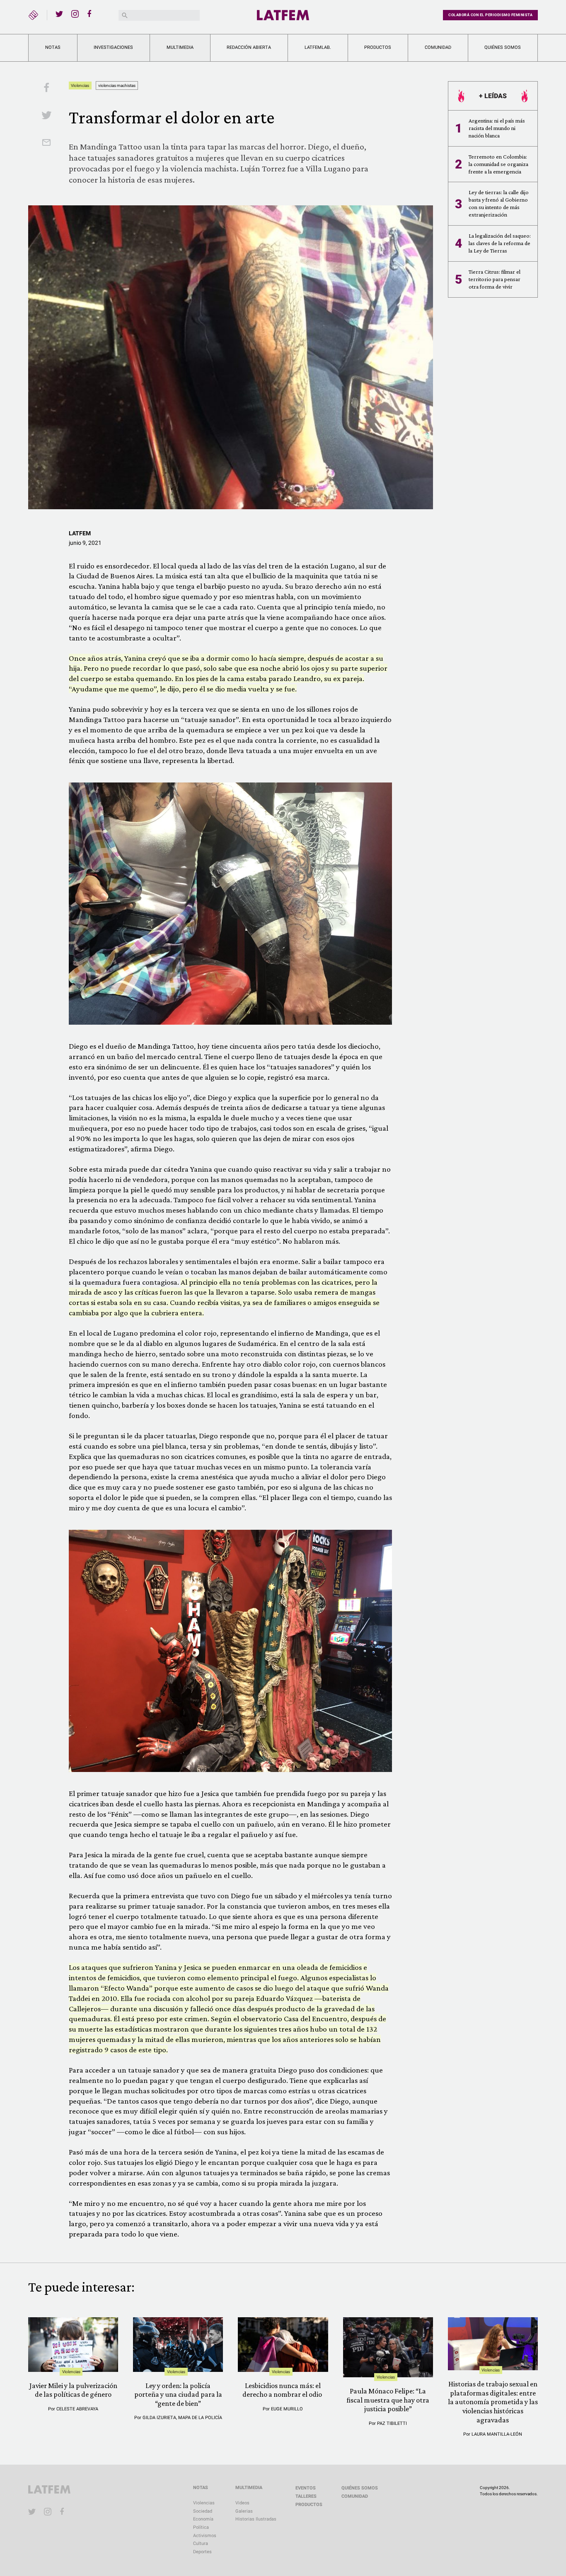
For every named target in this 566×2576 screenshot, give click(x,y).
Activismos (205, 2536)
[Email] (46, 143)
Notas (53, 47)
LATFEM (80, 533)
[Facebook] (91, 14)
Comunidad (438, 47)
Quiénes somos (503, 47)
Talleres (306, 2496)
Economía (203, 2519)
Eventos (306, 2488)
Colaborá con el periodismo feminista (490, 15)
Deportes (202, 2552)
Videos (242, 2503)
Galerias (244, 2511)
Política (201, 2527)
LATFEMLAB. (318, 47)
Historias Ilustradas (256, 2519)
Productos (378, 47)
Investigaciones (113, 47)
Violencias (80, 85)
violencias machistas (117, 85)
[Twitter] (59, 14)
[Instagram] (75, 14)
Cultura (201, 2543)
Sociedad (203, 2511)
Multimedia (180, 47)
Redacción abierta (249, 47)
